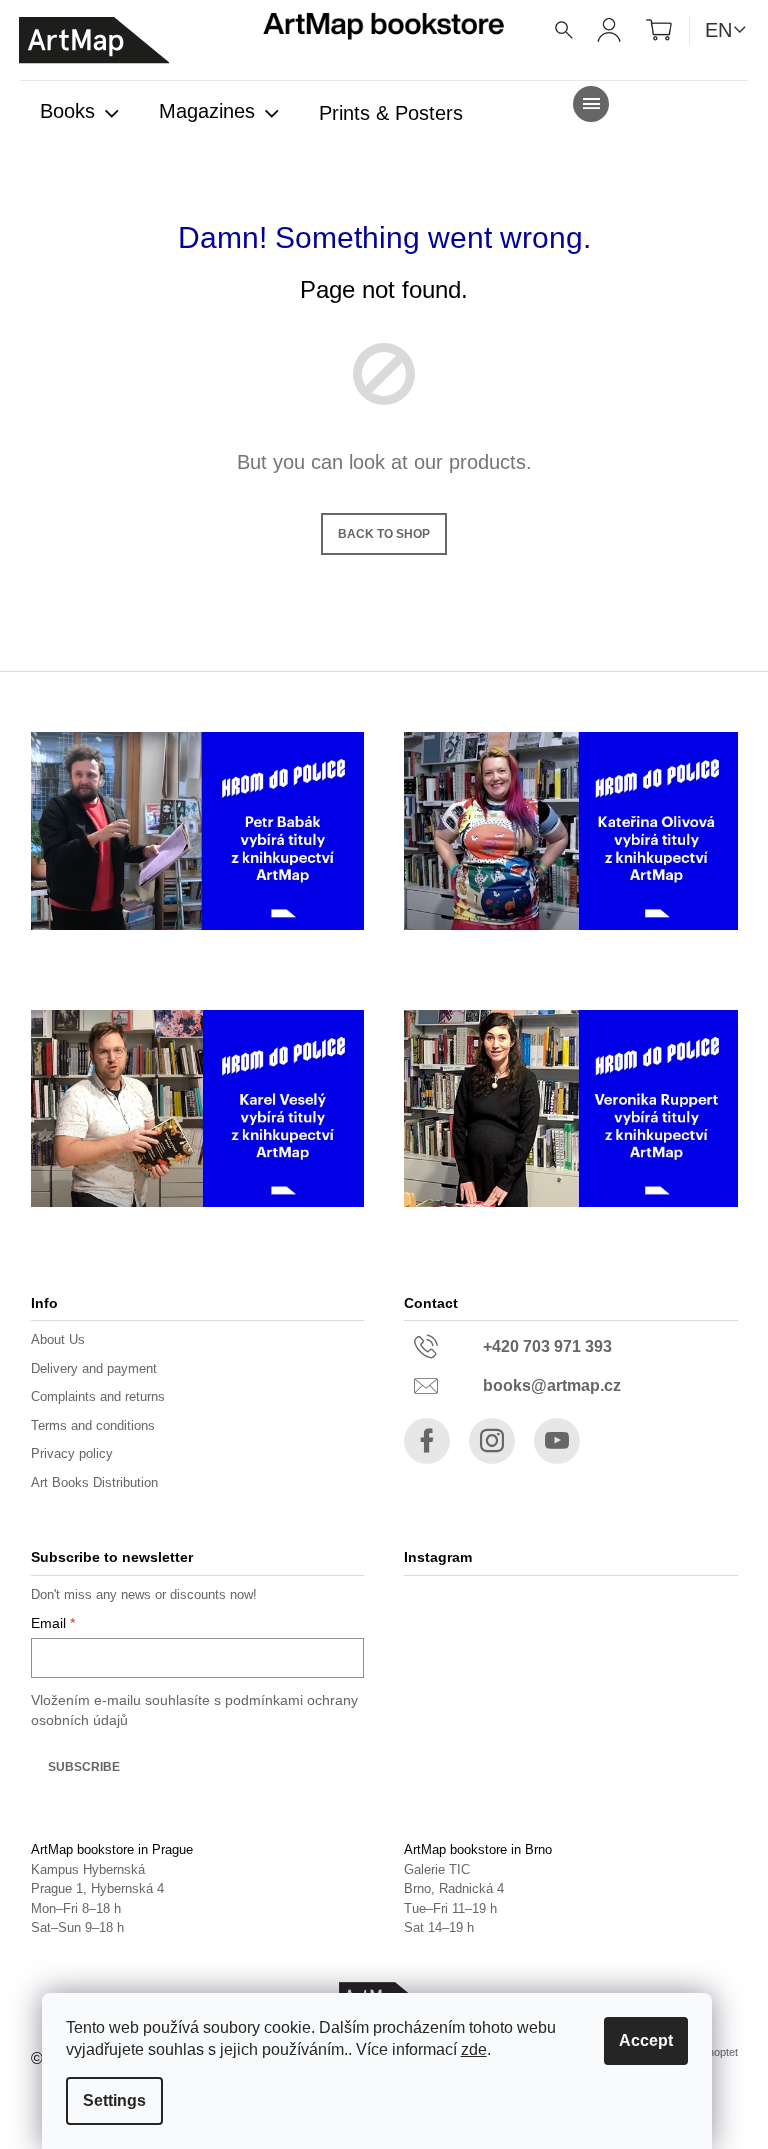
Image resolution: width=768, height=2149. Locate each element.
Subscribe (84, 1767)
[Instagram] (492, 1441)
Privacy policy (72, 1453)
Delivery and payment (94, 1368)
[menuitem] (79, 113)
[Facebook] (427, 1441)
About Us (58, 1339)
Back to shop (384, 534)
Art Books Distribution (94, 1482)
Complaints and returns (98, 1396)
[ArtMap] (94, 40)
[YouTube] (557, 1441)
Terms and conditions (93, 1425)
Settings (114, 2100)
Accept (646, 2040)
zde (474, 2049)
